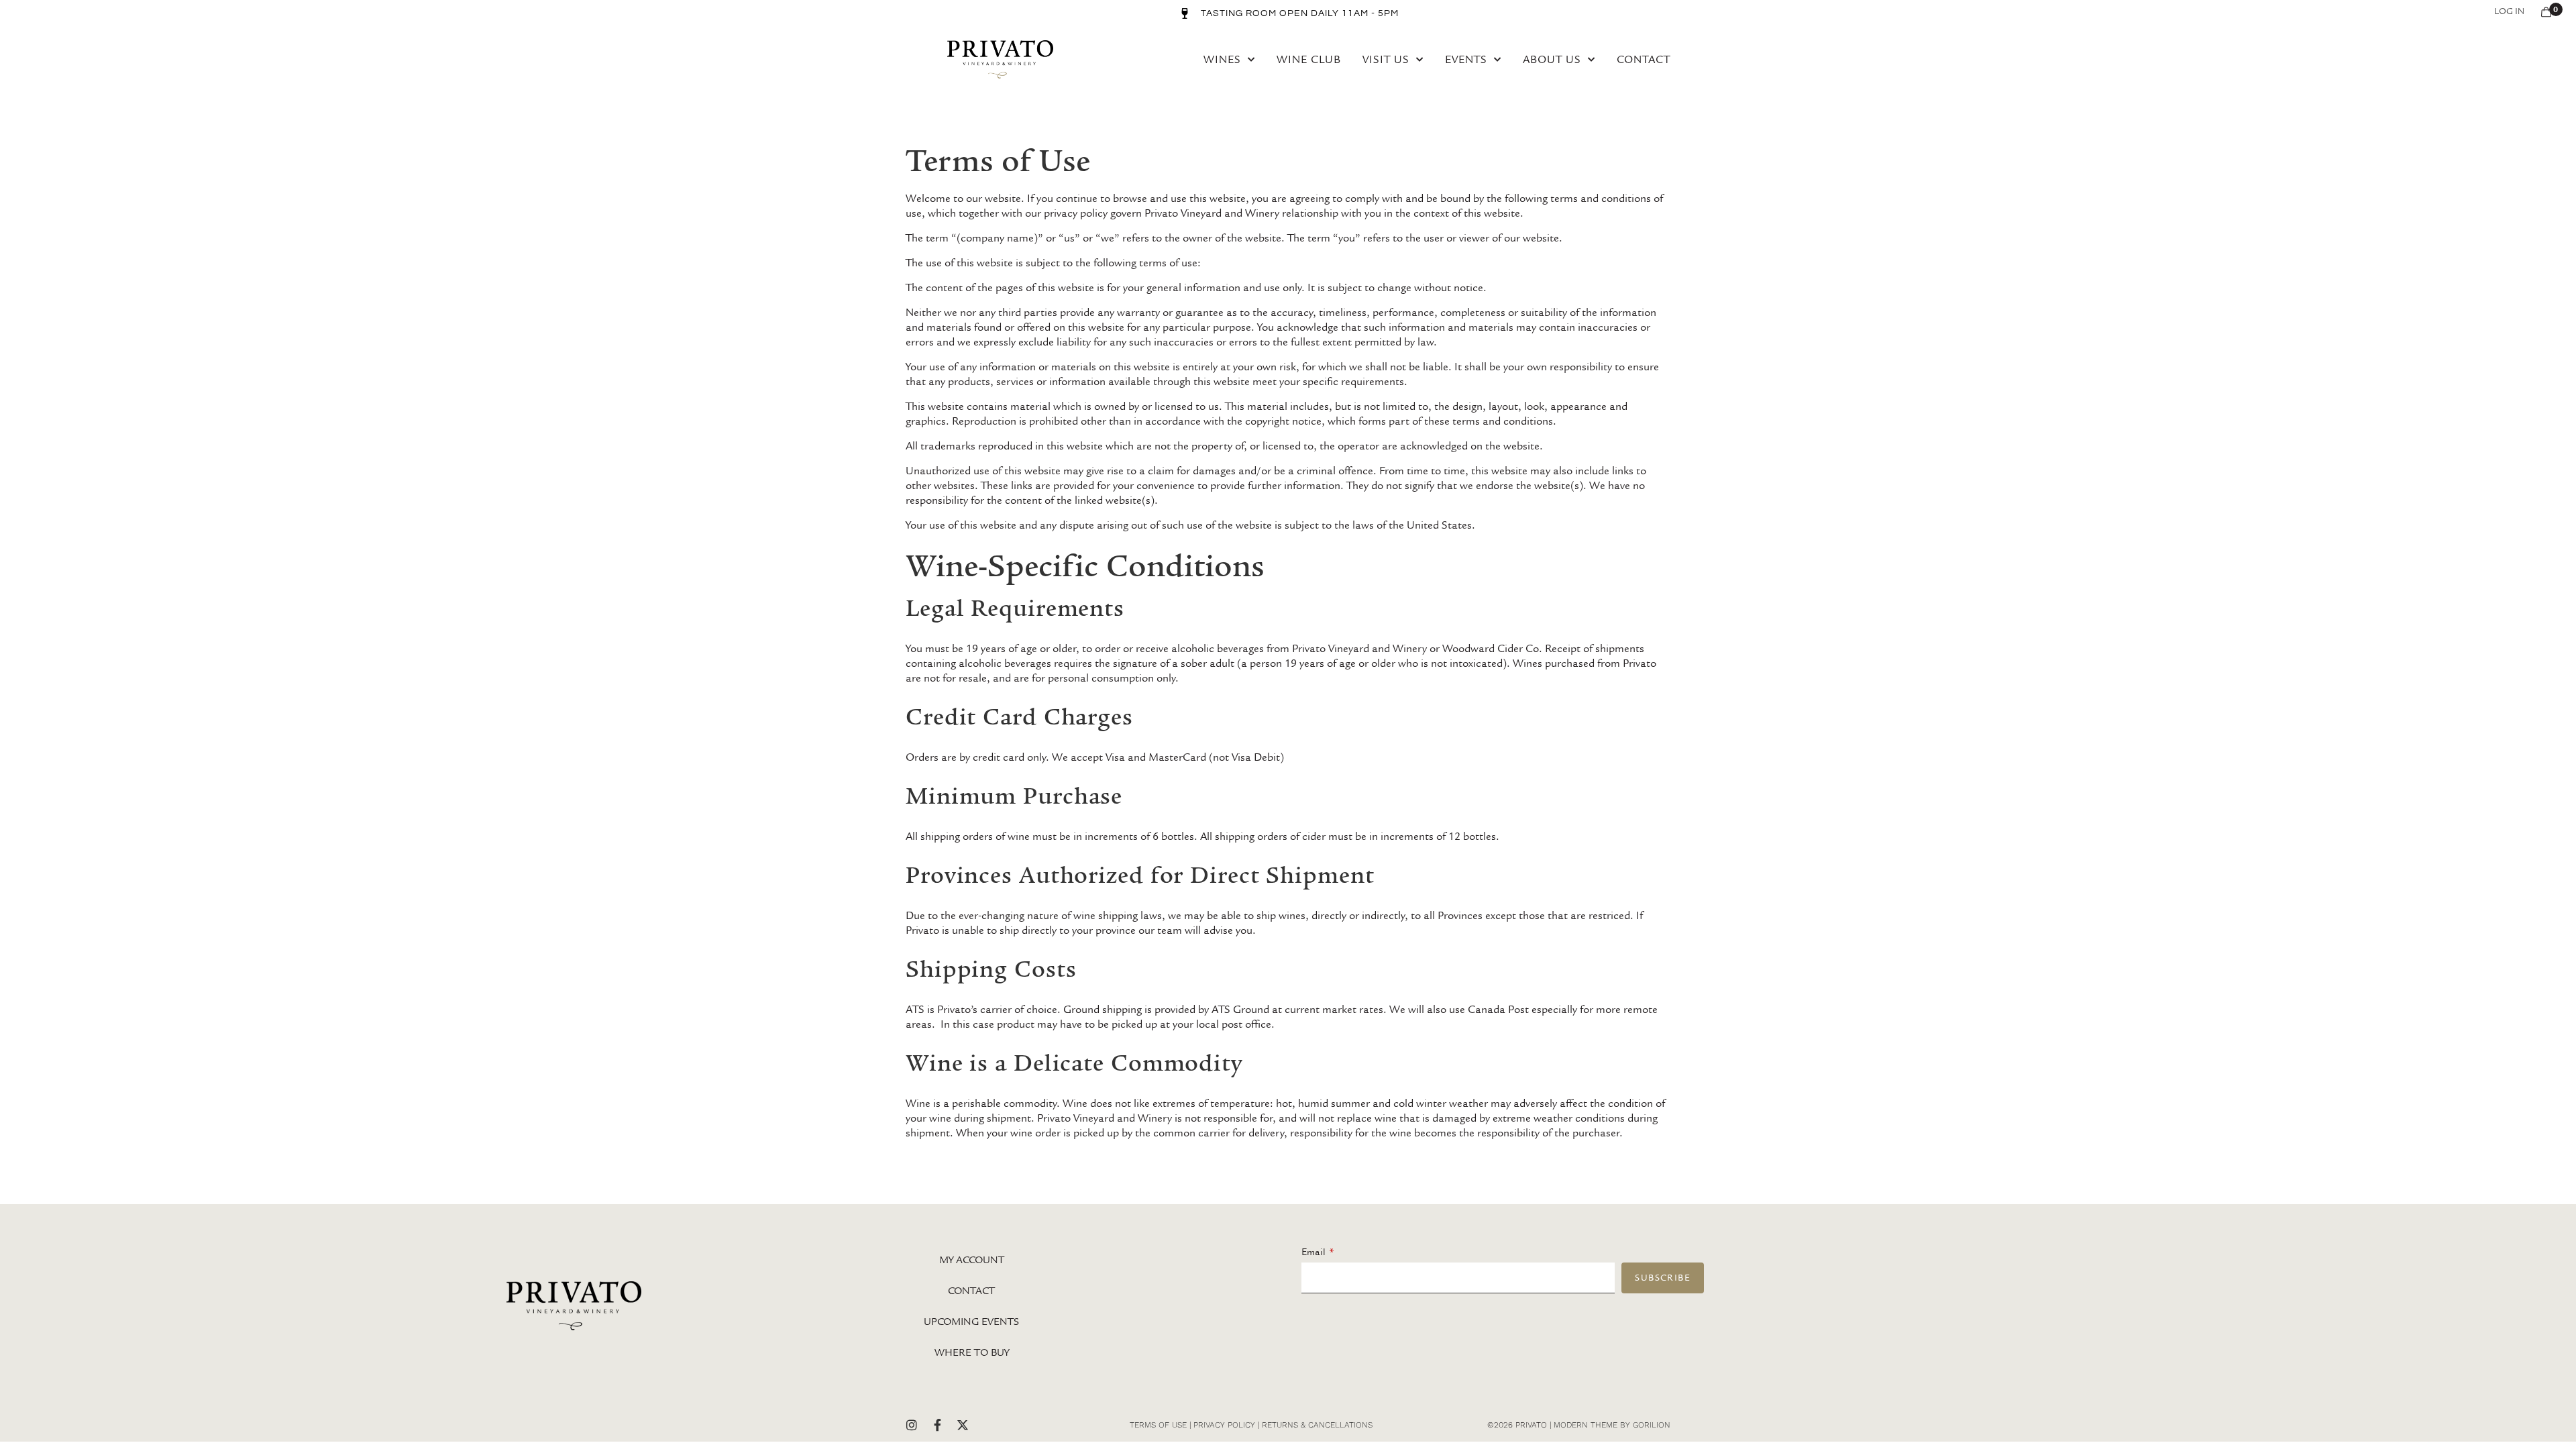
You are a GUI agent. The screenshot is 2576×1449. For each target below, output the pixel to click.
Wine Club (1309, 59)
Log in (2509, 11)
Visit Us (1386, 59)
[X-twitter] (963, 1425)
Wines (1222, 59)
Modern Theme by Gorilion (1612, 1425)
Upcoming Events (971, 1322)
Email (1313, 1252)
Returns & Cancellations (1317, 1425)
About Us (1552, 59)
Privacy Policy (1224, 1425)
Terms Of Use (1158, 1425)
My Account (972, 1260)
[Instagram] (912, 1425)
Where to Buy (972, 1352)
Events (1466, 59)
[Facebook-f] (937, 1425)
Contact (1644, 59)
